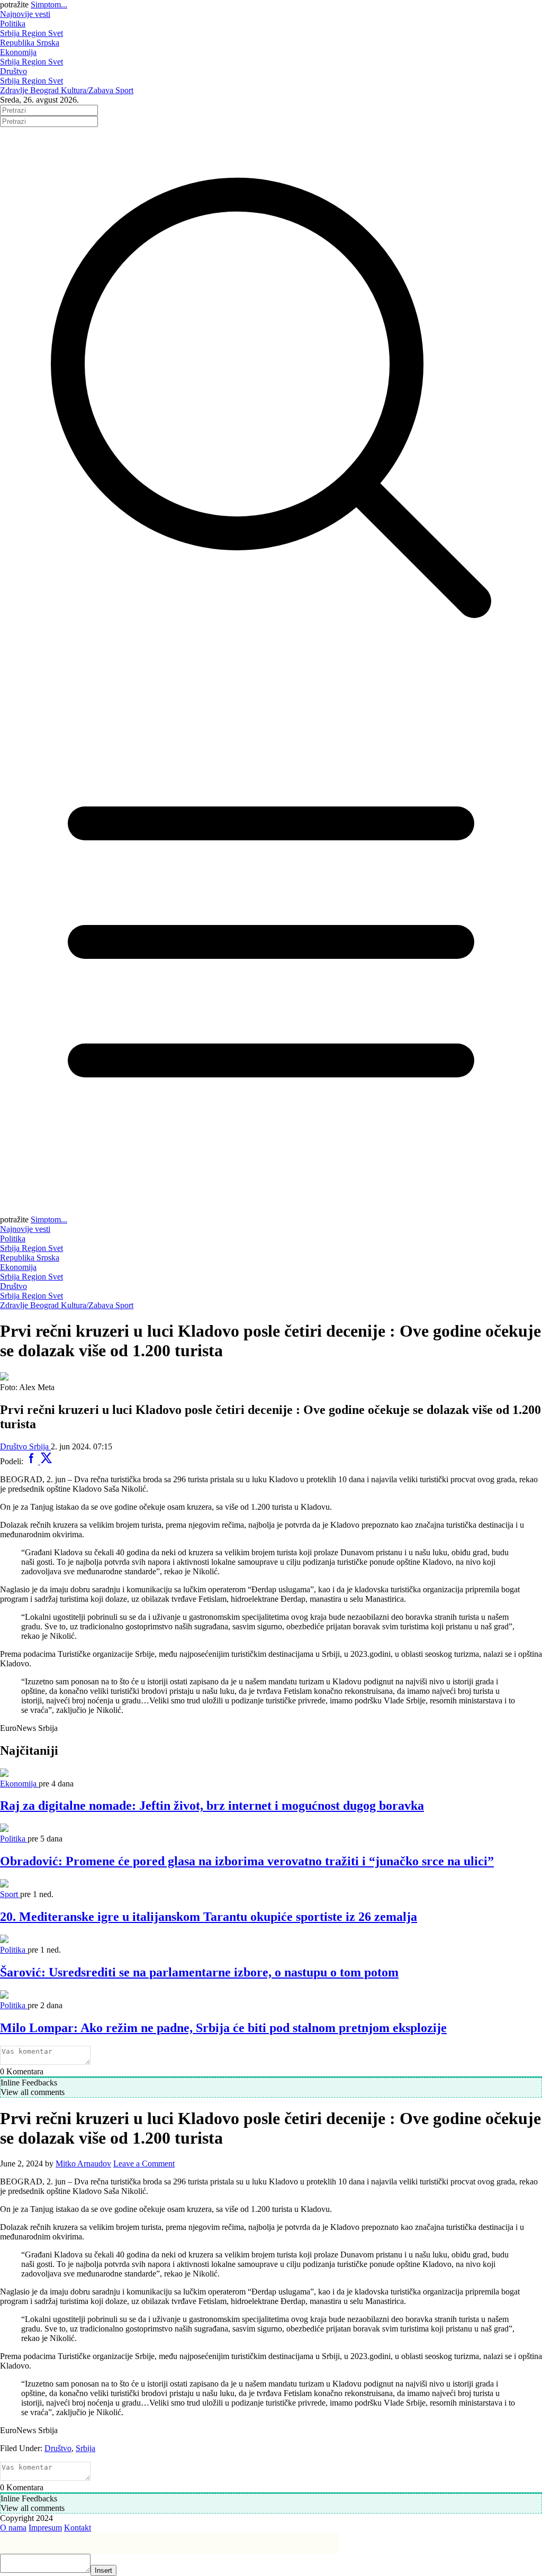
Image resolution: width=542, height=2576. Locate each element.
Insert (103, 2570)
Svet (56, 33)
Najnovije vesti (25, 14)
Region (35, 33)
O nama (13, 2528)
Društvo (13, 71)
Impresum (45, 2528)
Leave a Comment (144, 2164)
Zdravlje (15, 90)
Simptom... (49, 4)
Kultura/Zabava (88, 90)
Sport (124, 90)
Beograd (46, 90)
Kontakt (78, 2528)
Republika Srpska (30, 43)
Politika (13, 24)
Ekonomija (18, 52)
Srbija (11, 33)
